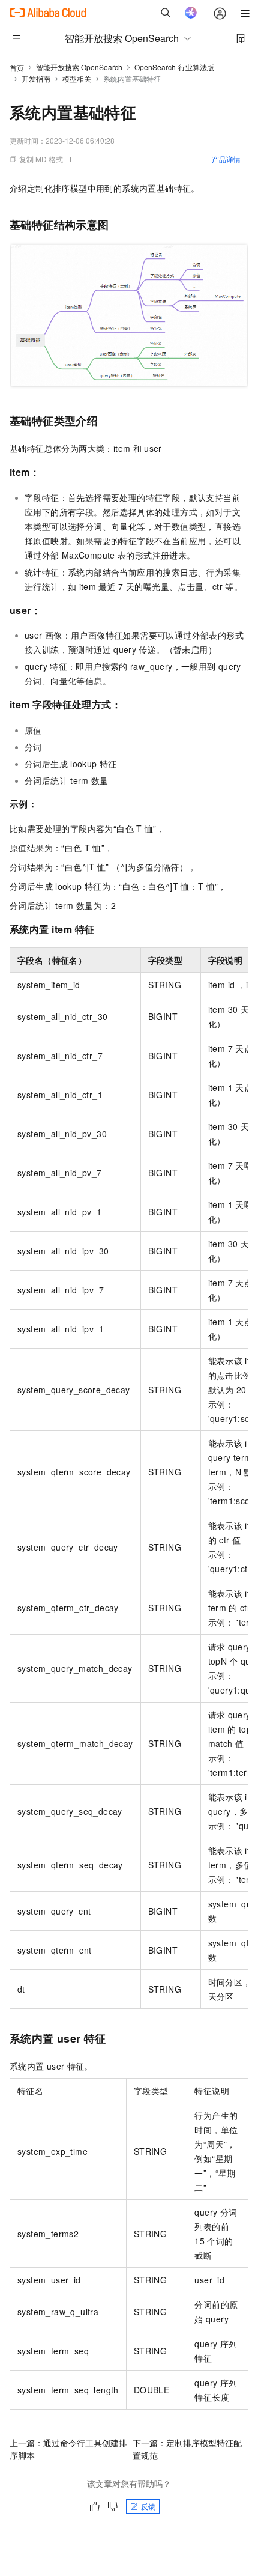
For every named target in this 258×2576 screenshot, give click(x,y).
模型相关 (77, 78)
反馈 (148, 2506)
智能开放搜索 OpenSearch (79, 67)
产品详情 (226, 159)
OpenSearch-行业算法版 (174, 67)
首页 (17, 68)
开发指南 (36, 78)
